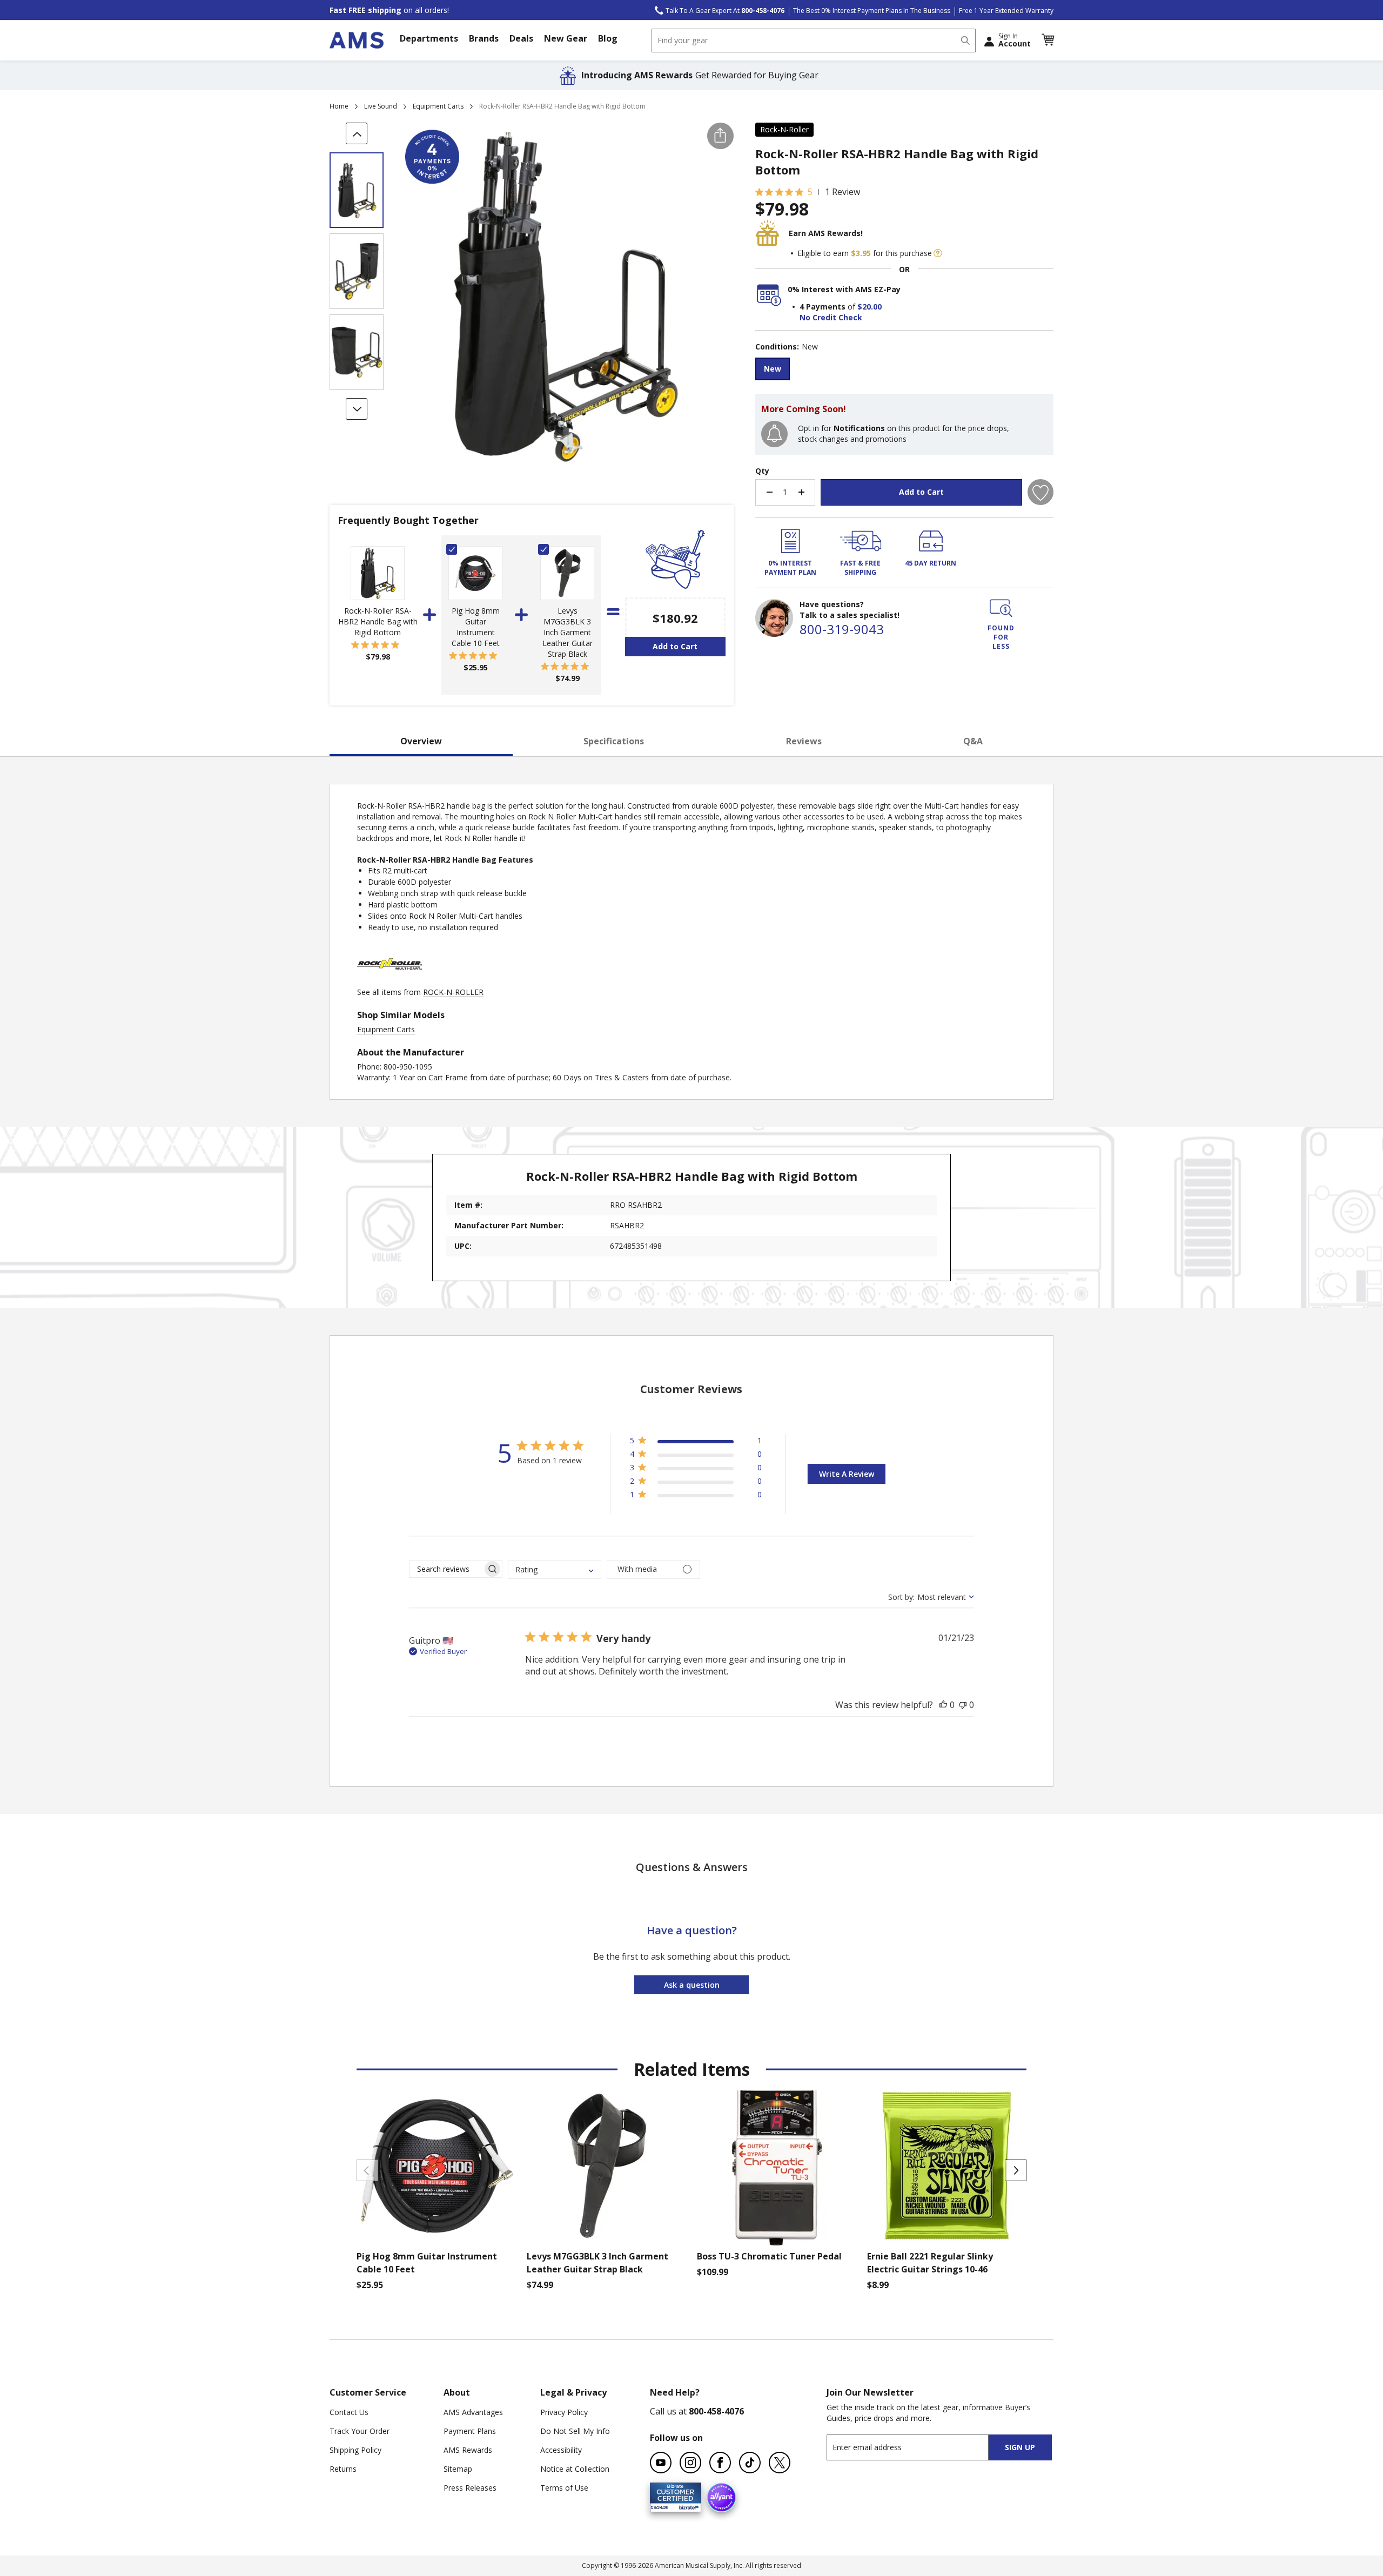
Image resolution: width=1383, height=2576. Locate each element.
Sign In (1015, 40)
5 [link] (810, 192)
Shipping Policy (355, 2450)
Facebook (720, 2463)
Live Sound (381, 106)
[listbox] (904, 370)
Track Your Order (360, 2431)
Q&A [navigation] (973, 741)
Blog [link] (608, 38)
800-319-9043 (842, 629)
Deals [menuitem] (521, 38)
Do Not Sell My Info (575, 2431)
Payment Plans (470, 2431)
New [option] (773, 369)
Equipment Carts (438, 106)
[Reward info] (938, 253)
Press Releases (470, 2488)
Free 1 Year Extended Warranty (1006, 11)
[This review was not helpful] (963, 1705)
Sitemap (458, 2469)
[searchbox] (446, 1569)
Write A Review (847, 1474)
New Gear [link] (566, 38)
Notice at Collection (575, 2469)
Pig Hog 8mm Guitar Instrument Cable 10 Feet (476, 627)
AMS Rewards (468, 2450)
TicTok (750, 2463)
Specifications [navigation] (614, 741)
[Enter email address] (917, 2447)
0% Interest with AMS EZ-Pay (844, 289)
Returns (343, 2469)
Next (1016, 2170)
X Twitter (780, 2463)
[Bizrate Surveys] (686, 2506)
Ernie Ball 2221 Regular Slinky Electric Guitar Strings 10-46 (930, 2263)
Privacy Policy (564, 2412)
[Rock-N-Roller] (390, 981)
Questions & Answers (692, 1867)
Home (339, 106)
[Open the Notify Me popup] (774, 434)
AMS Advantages (473, 2412)
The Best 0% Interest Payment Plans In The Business (872, 11)
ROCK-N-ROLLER (453, 992)
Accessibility (561, 2450)
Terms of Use (564, 2488)
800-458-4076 (716, 2411)
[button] (1048, 40)
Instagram (690, 2463)
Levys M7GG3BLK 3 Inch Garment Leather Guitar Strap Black (568, 632)
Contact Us (349, 2412)
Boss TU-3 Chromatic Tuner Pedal (769, 2256)
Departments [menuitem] (429, 38)
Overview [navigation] (421, 741)
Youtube (661, 2463)
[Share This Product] (720, 136)
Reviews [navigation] (804, 741)
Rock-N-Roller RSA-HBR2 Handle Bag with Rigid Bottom (378, 621)
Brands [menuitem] (484, 38)
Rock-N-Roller (784, 129)
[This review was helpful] (943, 1705)
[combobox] (814, 41)
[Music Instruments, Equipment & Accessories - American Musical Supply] (357, 40)
